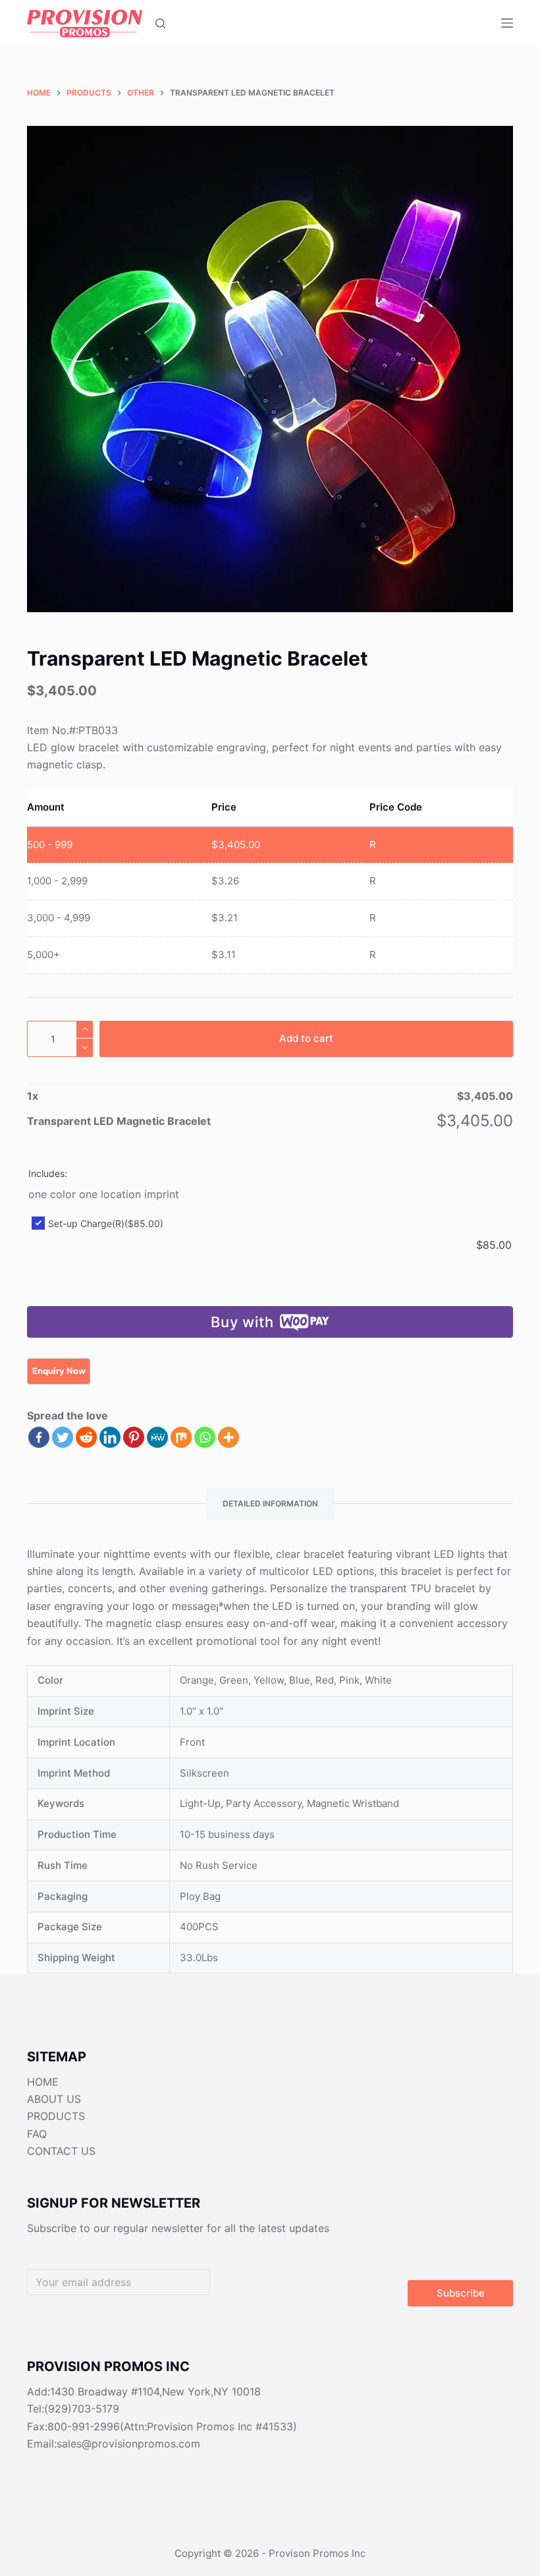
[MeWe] (157, 1437)
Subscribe (461, 2293)
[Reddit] (86, 1437)
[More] (229, 1437)
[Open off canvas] (507, 23)
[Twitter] (63, 1437)
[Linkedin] (110, 1437)
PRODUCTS (56, 2116)
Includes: (48, 1173)
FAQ (37, 2134)
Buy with (242, 1322)
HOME (43, 2082)
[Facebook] (39, 1437)
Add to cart (306, 1038)
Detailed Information (270, 1503)
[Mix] (181, 1437)
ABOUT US (54, 2099)
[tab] (270, 1504)
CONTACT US (61, 2151)
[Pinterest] (134, 1437)
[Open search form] (160, 23)
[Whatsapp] (205, 1437)
